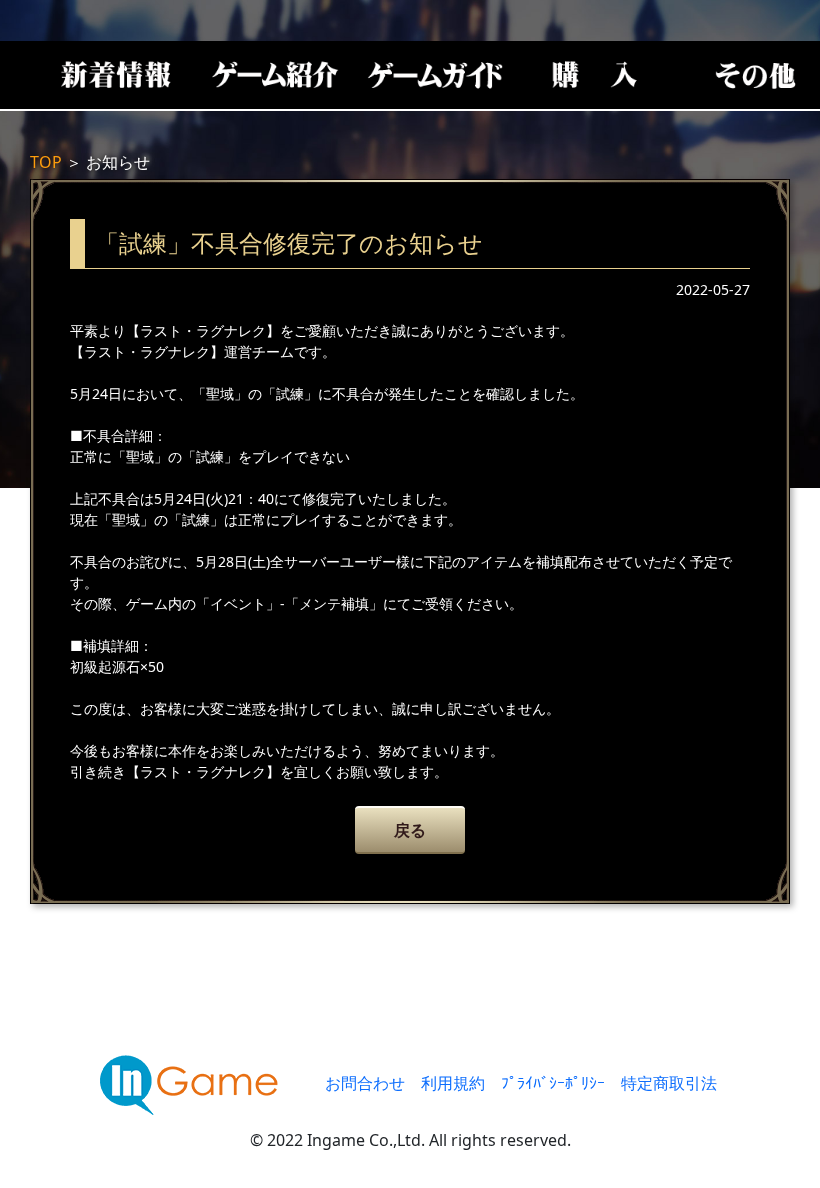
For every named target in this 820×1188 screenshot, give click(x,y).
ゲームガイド (435, 75)
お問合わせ (365, 1083)
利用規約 (453, 1083)
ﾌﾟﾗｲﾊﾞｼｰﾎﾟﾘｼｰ (553, 1083)
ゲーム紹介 (275, 75)
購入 (595, 75)
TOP (46, 162)
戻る (410, 830)
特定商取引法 (669, 1083)
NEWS (115, 75)
